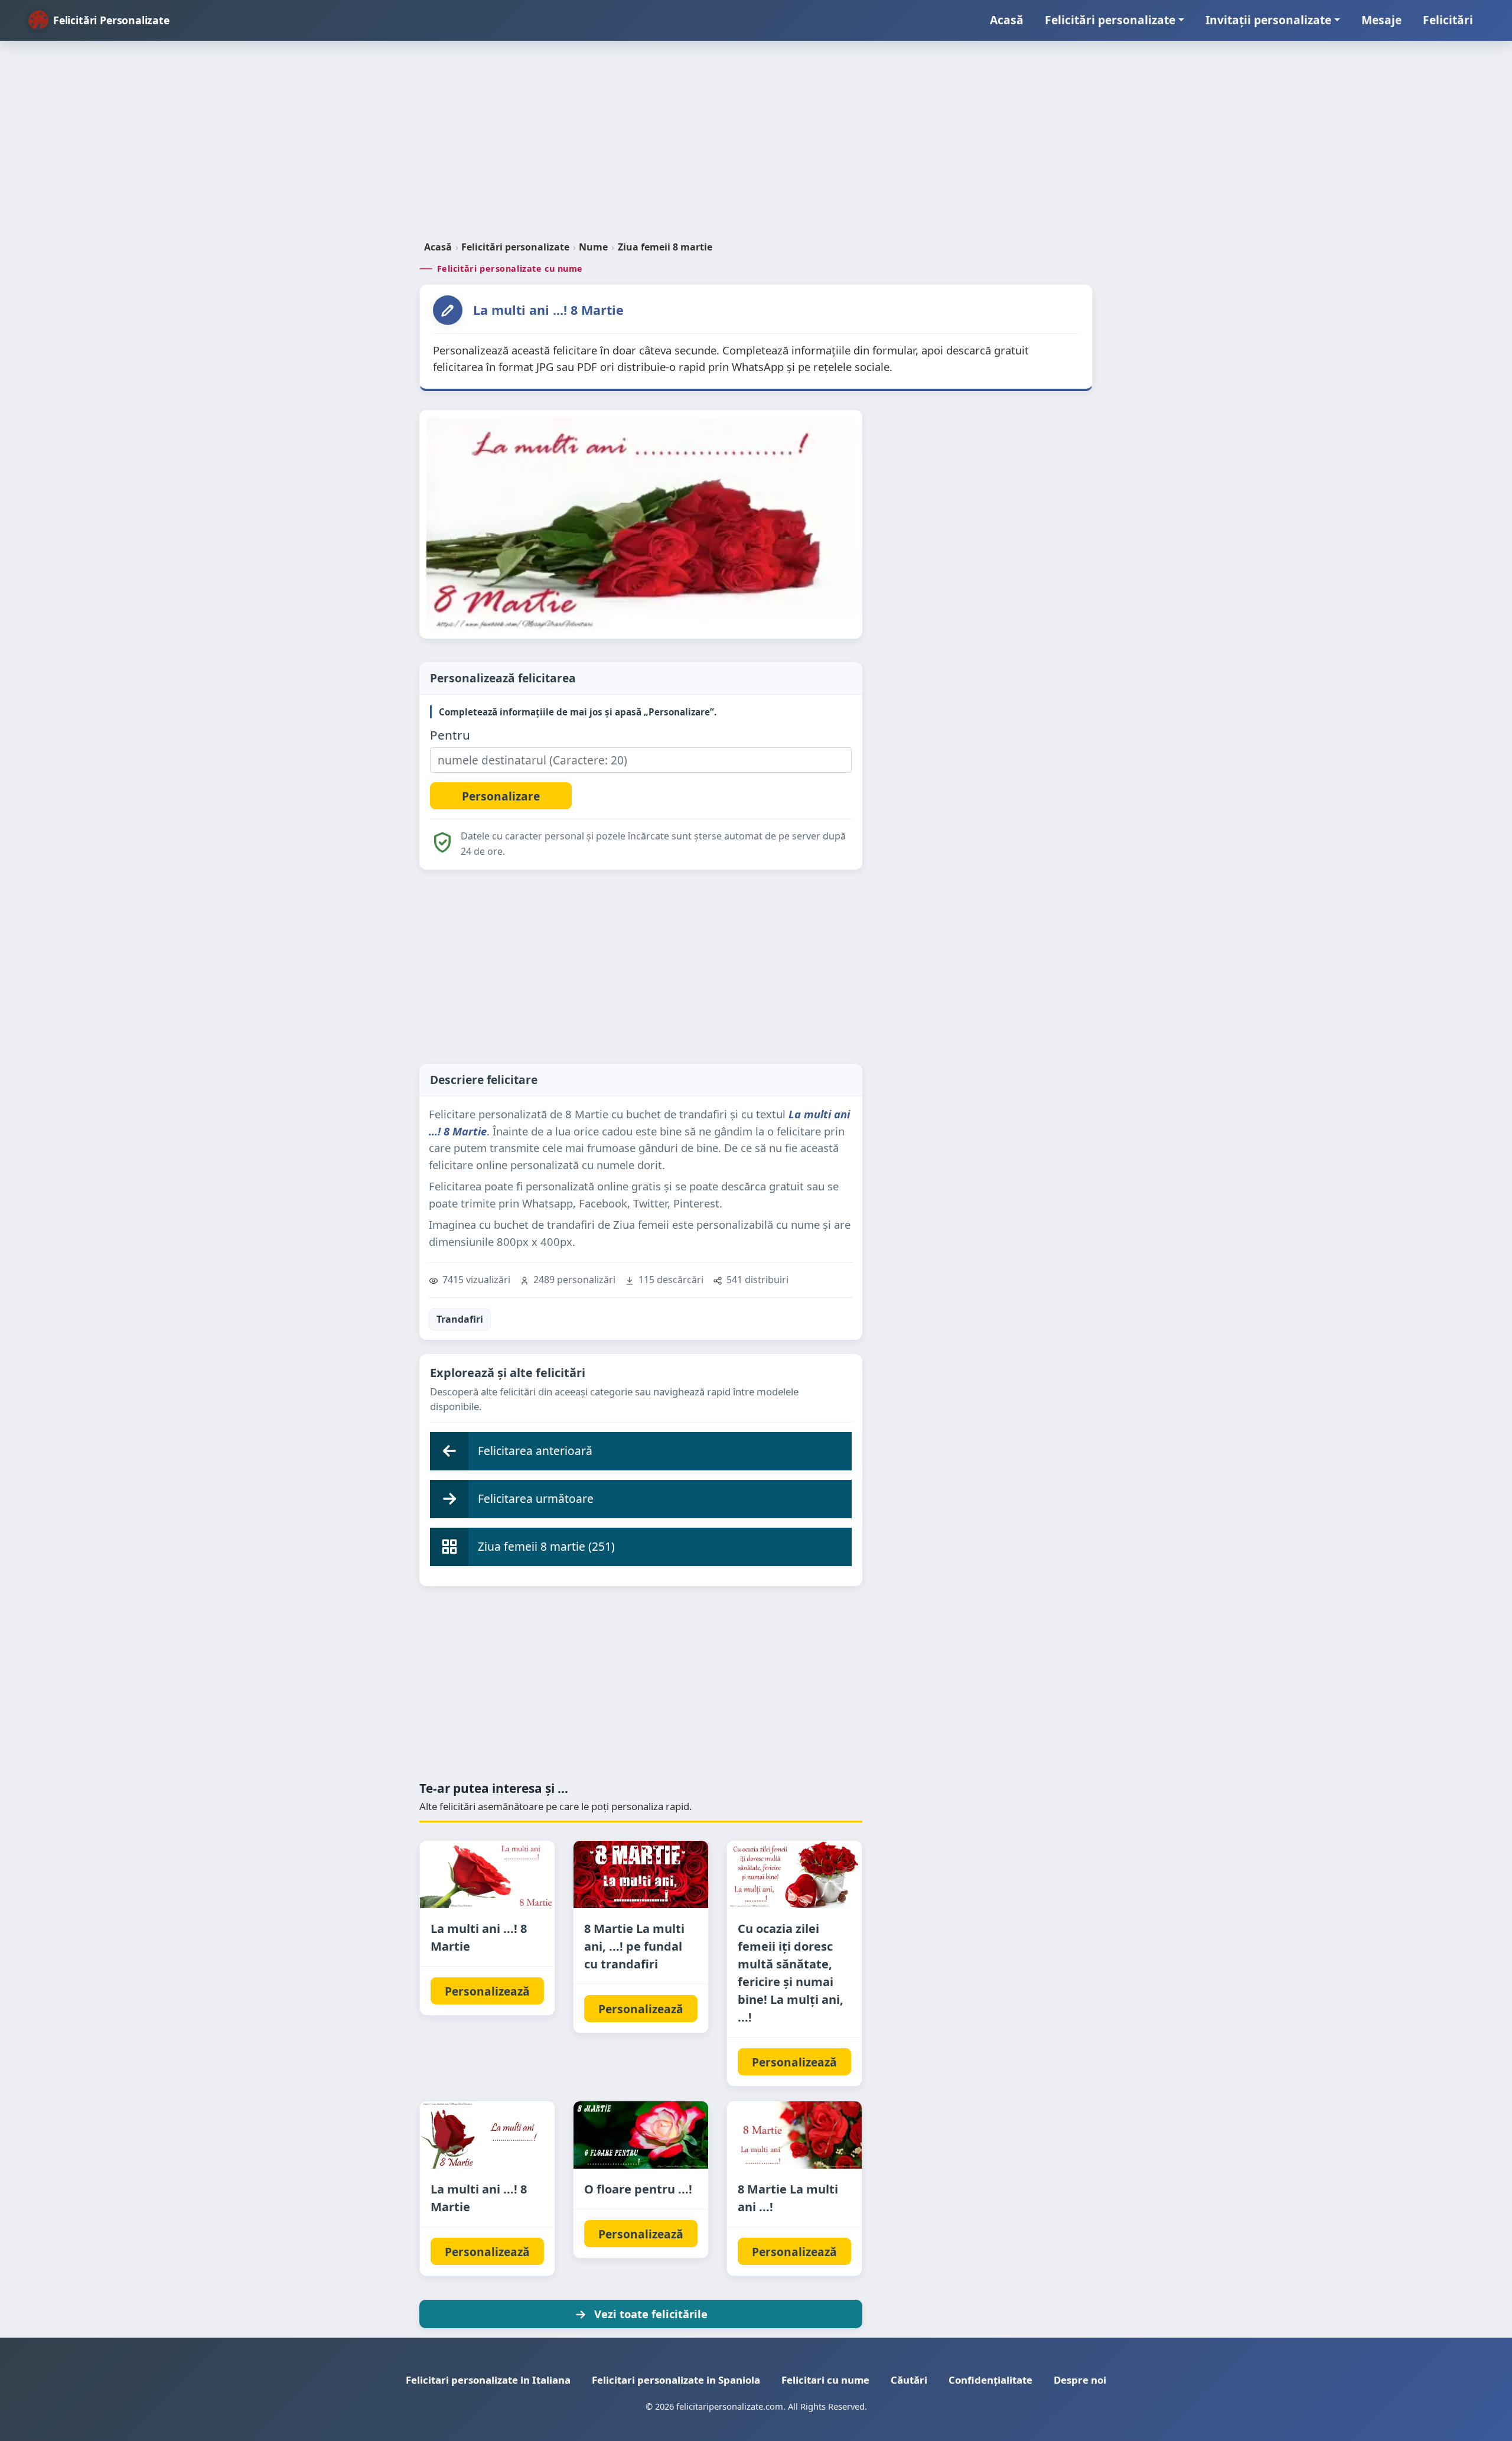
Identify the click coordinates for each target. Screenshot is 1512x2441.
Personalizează (487, 1991)
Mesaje (1381, 20)
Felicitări (1448, 20)
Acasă (1007, 20)
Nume (593, 247)
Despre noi (1080, 2380)
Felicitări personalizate (1110, 20)
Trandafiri (460, 1319)
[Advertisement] (756, 145)
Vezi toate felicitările (651, 2314)
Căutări (909, 2380)
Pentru (450, 735)
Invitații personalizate (1268, 20)
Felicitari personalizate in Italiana (488, 2380)
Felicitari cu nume (825, 2380)
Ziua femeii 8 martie (665, 247)
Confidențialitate (990, 2380)
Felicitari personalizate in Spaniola (676, 2380)
